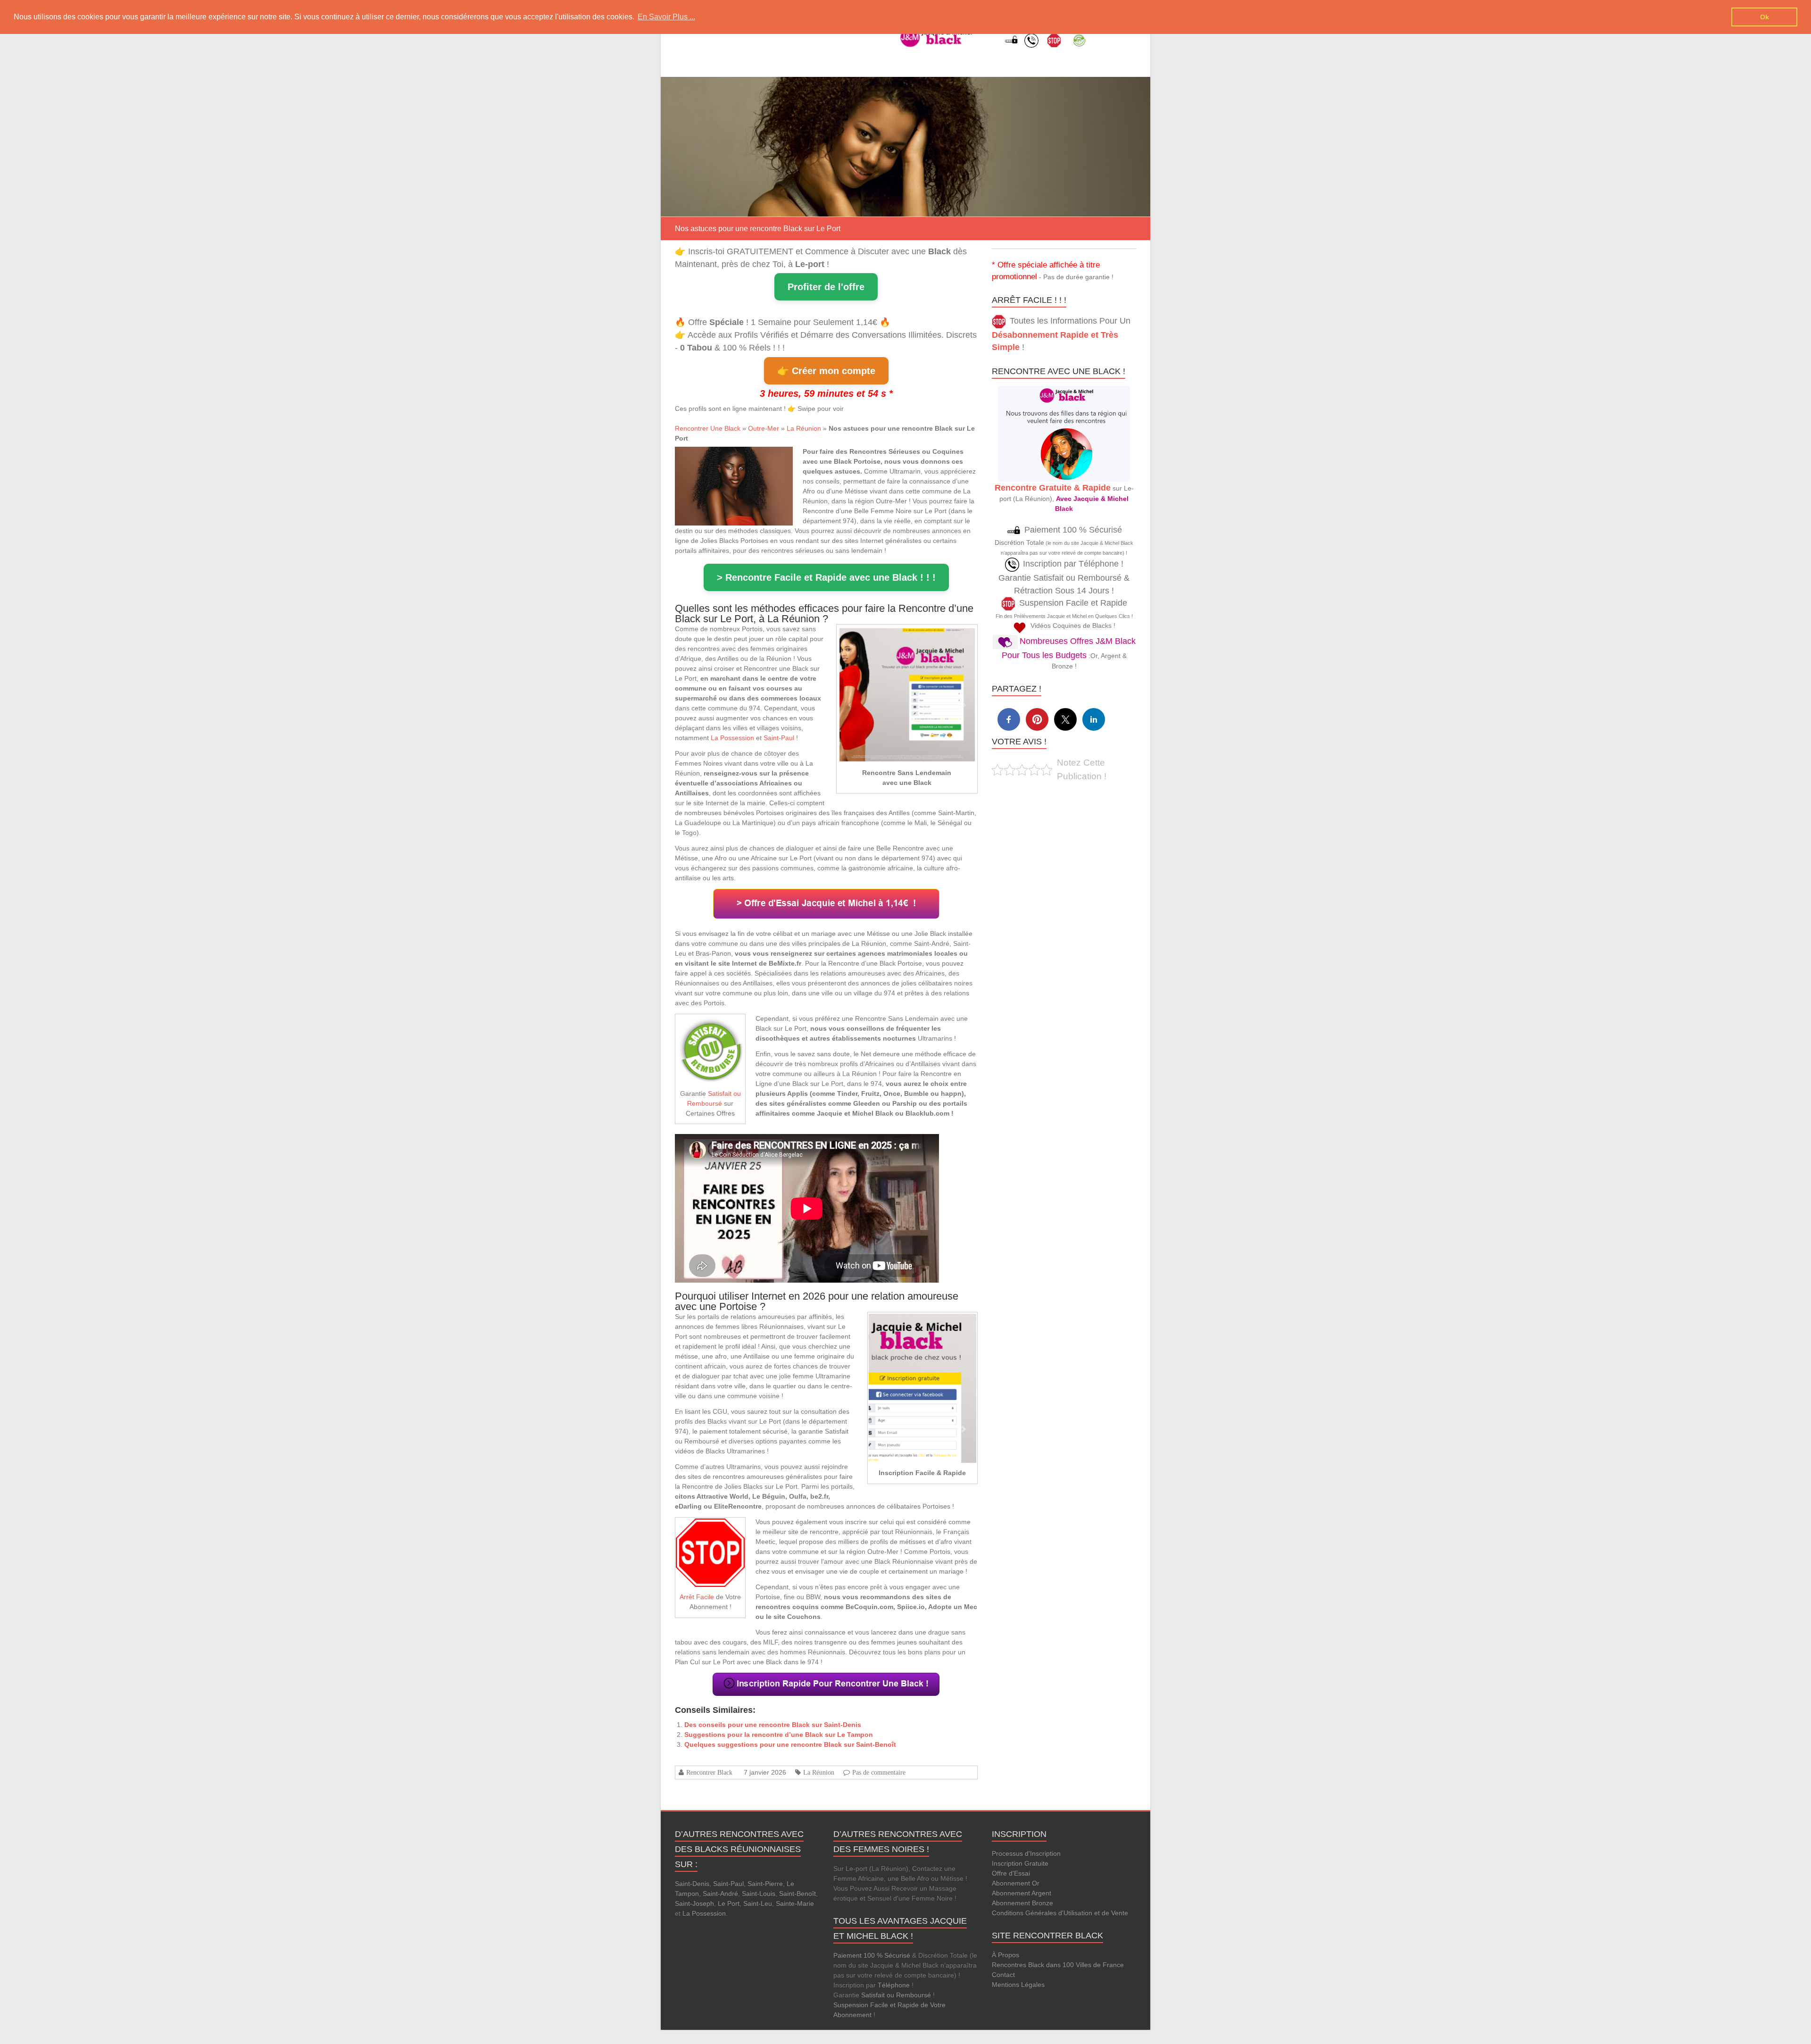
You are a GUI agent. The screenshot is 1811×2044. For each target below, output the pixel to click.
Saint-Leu (758, 1903)
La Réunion (804, 428)
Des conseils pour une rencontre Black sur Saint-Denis (773, 1725)
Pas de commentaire (879, 1772)
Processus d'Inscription (1026, 1853)
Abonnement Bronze (1022, 1903)
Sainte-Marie (795, 1903)
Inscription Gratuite (1020, 1863)
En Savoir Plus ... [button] (666, 17)
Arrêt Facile (697, 1597)
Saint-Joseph (694, 1903)
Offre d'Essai (1011, 1873)
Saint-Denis (692, 1884)
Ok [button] (1765, 17)
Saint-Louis (759, 1894)
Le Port (729, 1903)
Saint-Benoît (798, 1894)
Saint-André (720, 1894)
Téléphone (894, 1985)
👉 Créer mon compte (826, 371)
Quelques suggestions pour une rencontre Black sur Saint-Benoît (790, 1744)
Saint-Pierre (765, 1884)
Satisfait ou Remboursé (896, 1995)
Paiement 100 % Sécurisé (872, 1955)
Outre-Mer (764, 428)
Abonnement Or (1016, 1883)
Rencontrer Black (709, 1772)
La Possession (732, 738)
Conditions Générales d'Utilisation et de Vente (1060, 1913)
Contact (1003, 1975)
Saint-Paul (779, 738)
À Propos (1005, 1955)
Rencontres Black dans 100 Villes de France (1058, 1965)
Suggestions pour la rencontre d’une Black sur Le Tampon (779, 1735)
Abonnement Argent (1022, 1893)
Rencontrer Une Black (708, 428)
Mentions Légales (1018, 1985)
